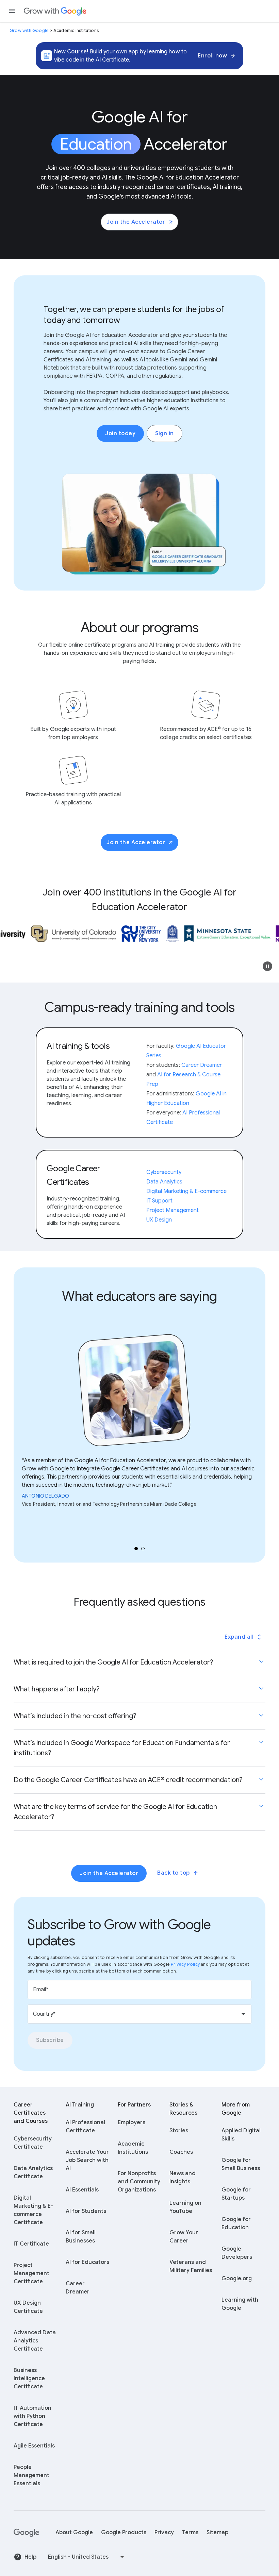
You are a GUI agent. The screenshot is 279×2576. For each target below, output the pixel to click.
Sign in (165, 433)
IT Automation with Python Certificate (32, 2416)
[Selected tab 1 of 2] (136, 1549)
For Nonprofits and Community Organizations (139, 2182)
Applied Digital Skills (241, 2135)
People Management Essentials (31, 2475)
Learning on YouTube (185, 2207)
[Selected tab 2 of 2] (143, 1549)
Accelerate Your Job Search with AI (87, 2160)
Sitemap (217, 2532)
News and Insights (183, 2178)
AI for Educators (87, 2262)
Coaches (181, 2152)
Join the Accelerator (136, 222)
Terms (190, 2532)
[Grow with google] (55, 11)
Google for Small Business (241, 2164)
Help (30, 2557)
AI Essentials (82, 2190)
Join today (120, 433)
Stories (179, 2131)
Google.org (237, 2279)
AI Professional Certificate (85, 2127)
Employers (132, 2122)
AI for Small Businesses (81, 2237)
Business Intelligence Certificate (29, 2378)
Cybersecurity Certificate (33, 2143)
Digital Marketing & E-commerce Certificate (33, 2210)
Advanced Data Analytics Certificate (35, 2341)
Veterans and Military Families (191, 2266)
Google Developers (237, 2253)
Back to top (174, 1873)
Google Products (124, 2532)
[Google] (26, 2532)
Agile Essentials (34, 2446)
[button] (267, 966)
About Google (74, 2532)
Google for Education (236, 2223)
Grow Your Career (184, 2237)
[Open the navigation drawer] (12, 11)
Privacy (164, 2532)
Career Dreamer (78, 2288)
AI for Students (86, 2211)
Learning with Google (240, 2304)
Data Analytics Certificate (33, 2172)
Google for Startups (236, 2194)
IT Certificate (31, 2244)
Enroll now (212, 56)
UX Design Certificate (28, 2307)
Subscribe (50, 2040)
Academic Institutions (133, 2148)
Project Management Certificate (31, 2273)
